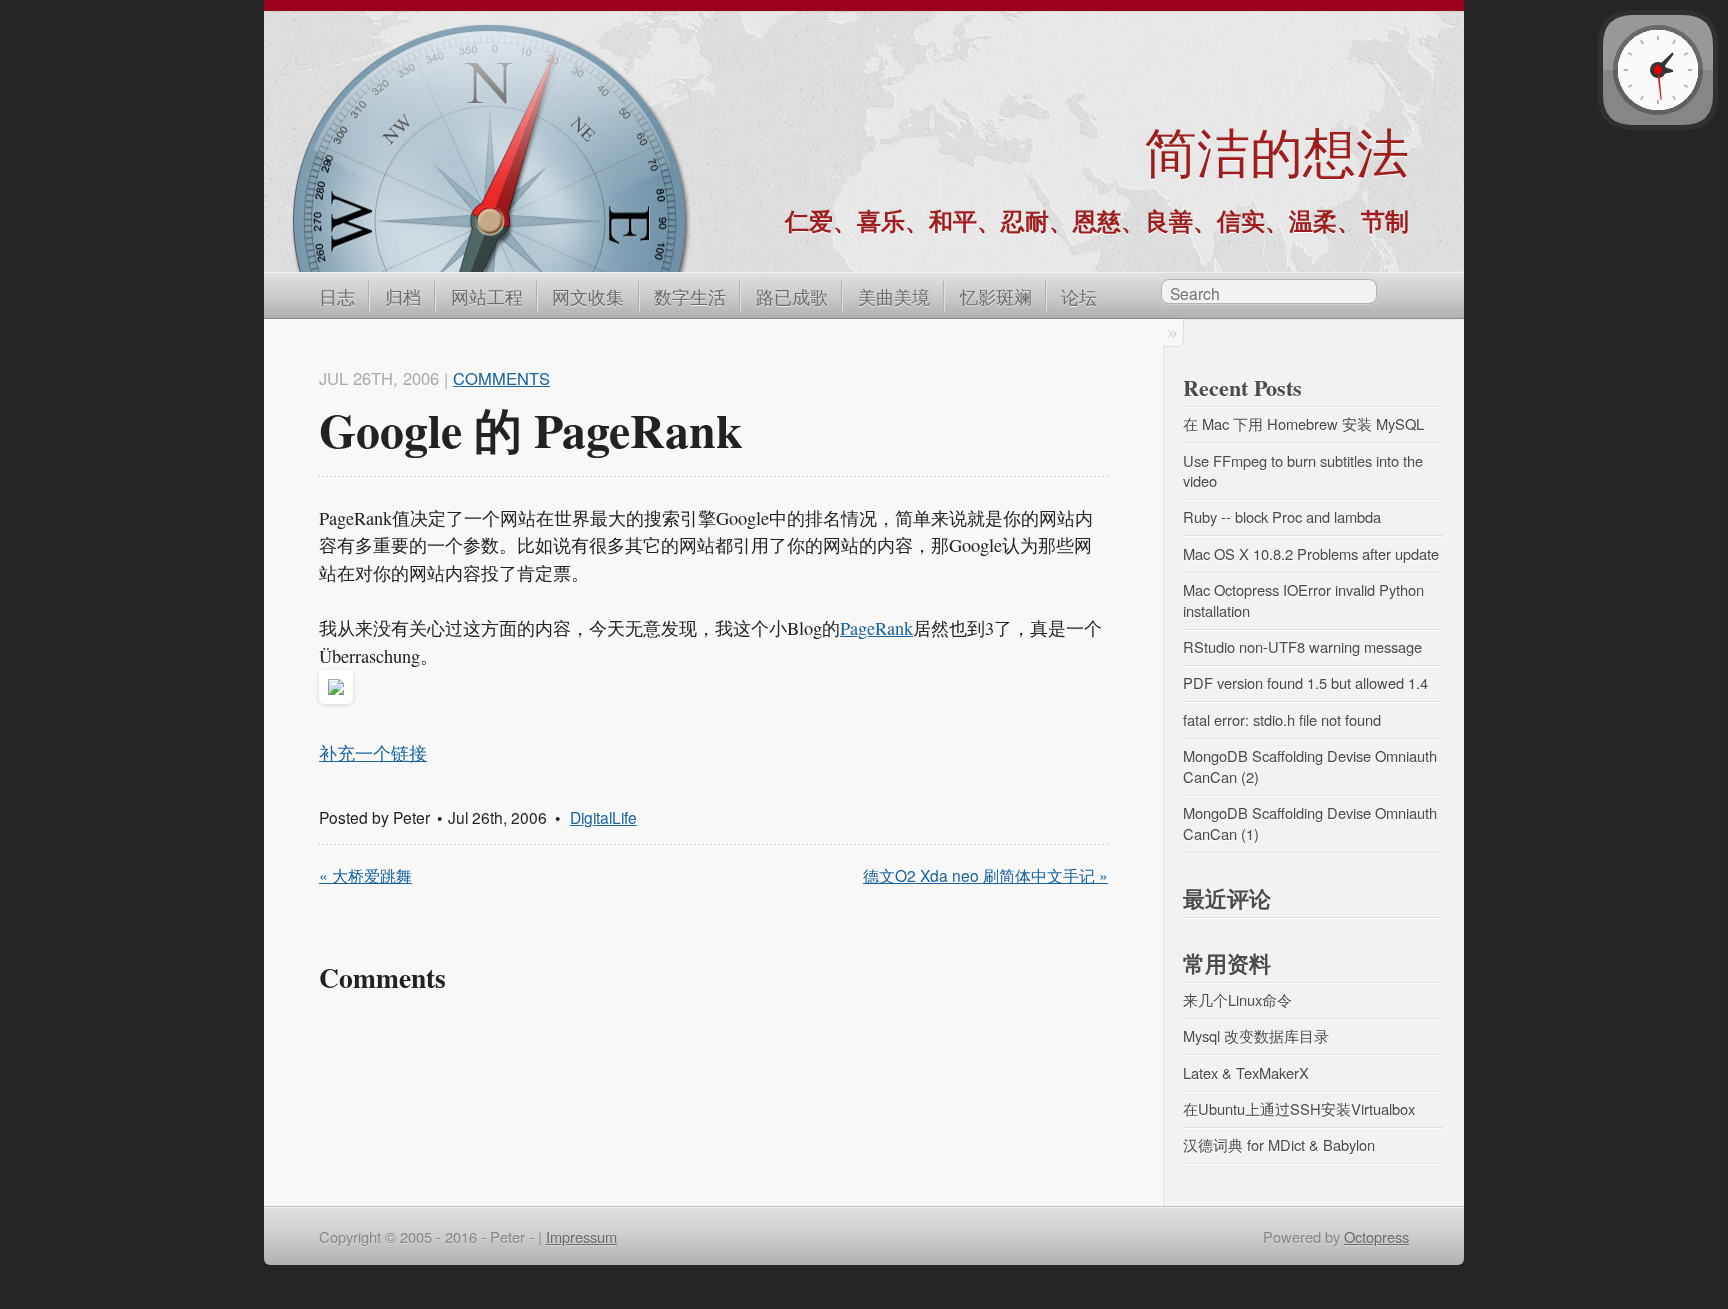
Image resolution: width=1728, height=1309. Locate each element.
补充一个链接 (373, 753)
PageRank (876, 628)
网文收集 (588, 296)
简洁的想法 (1276, 151)
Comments (501, 378)
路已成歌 (792, 296)
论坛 (1079, 296)
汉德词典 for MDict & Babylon (1279, 1144)
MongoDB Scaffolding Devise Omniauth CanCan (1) (1312, 823)
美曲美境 (894, 296)
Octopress (1376, 1236)
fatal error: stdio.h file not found (1282, 719)
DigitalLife (603, 817)
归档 (403, 296)
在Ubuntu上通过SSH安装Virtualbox (1299, 1108)
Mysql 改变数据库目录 (1256, 1035)
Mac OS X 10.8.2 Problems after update (1311, 553)
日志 (337, 296)
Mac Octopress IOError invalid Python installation (1305, 600)
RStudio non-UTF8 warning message (1302, 646)
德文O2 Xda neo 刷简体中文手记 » (985, 875)
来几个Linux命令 (1237, 999)
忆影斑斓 (996, 296)
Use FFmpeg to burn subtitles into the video (1305, 471)
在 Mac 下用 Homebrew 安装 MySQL (1303, 423)
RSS (1398, 295)
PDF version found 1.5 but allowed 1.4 (1305, 682)
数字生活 (690, 296)
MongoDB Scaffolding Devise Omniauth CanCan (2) (1312, 766)
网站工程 (487, 296)
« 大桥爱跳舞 (365, 875)
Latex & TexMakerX (1246, 1072)
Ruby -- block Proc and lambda (1282, 516)
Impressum (581, 1236)
